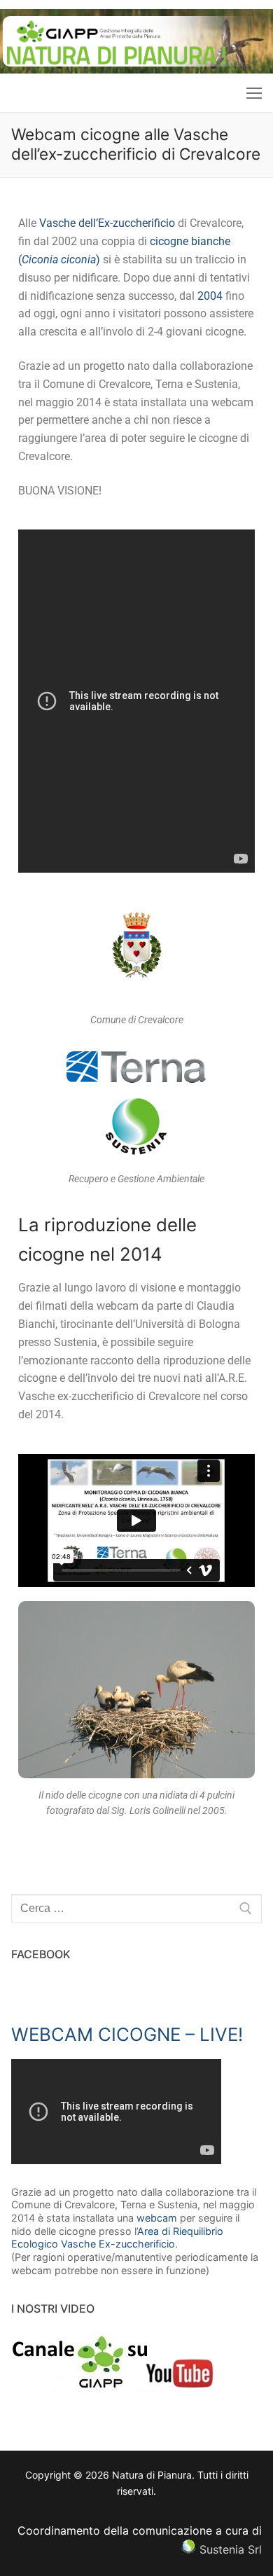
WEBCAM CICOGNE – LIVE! (127, 2034)
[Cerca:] (136, 1909)
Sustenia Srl (231, 2549)
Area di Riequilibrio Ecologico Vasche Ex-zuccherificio (117, 2238)
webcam (157, 2218)
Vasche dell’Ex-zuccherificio (107, 223)
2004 (210, 296)
